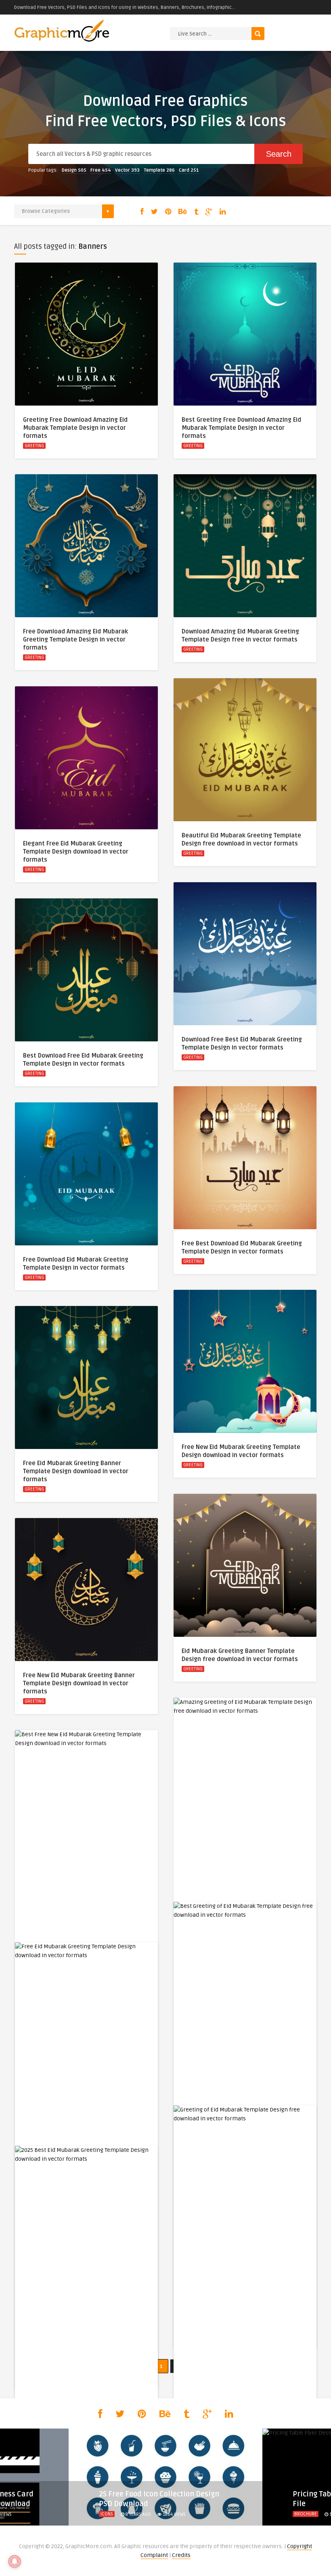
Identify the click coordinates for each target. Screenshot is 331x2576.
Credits (181, 2555)
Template (159, 170)
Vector (127, 170)
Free (101, 170)
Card (189, 170)
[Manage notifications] (15, 2561)
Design (74, 170)
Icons (107, 2514)
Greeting (34, 446)
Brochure (306, 2514)
